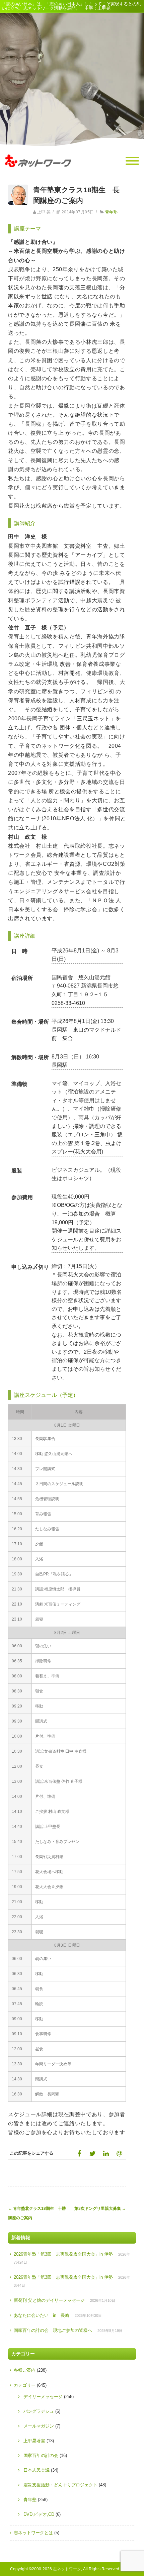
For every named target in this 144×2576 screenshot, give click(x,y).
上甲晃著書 (34, 2441)
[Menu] (132, 161)
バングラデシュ (39, 2411)
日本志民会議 (37, 2470)
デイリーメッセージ (43, 2397)
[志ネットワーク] (38, 174)
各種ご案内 (25, 2370)
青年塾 (111, 212)
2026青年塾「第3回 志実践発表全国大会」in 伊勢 (63, 2254)
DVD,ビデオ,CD (39, 2514)
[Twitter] (92, 2153)
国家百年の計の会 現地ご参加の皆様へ (53, 2330)
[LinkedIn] (106, 2153)
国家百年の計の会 (41, 2455)
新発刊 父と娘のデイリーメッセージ (49, 2300)
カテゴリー (25, 2385)
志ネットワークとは (33, 2533)
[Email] (119, 2153)
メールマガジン (39, 2426)
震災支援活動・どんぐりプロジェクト (60, 2485)
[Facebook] (79, 2153)
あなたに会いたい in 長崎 (42, 2315)
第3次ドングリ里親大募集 (100, 2208)
